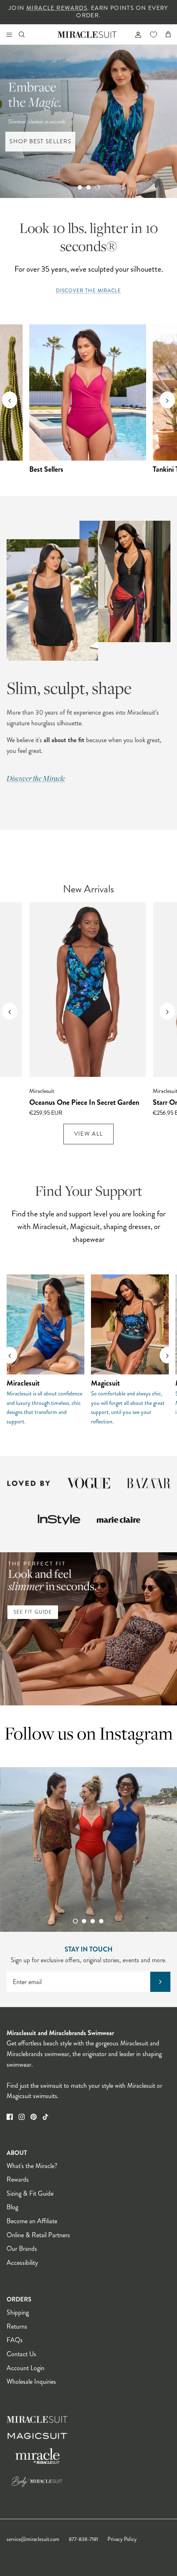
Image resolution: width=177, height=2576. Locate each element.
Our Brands (22, 2249)
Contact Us (21, 2354)
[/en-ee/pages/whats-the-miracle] (88, 591)
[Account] (135, 34)
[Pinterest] (34, 2117)
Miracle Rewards (57, 8)
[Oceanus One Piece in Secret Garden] (88, 990)
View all (88, 1134)
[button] (80, 187)
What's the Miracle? (32, 2166)
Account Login (26, 2368)
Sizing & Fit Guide (30, 2193)
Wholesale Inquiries (31, 2382)
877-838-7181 (83, 2539)
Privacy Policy (122, 2539)
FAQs (15, 2340)
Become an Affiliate (32, 2221)
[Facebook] (10, 2117)
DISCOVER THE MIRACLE (89, 291)
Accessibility (22, 2263)
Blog (12, 2207)
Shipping (18, 2312)
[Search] (27, 34)
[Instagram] (22, 2117)
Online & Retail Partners (38, 2235)
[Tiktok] (45, 2117)
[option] (88, 121)
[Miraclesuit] (87, 34)
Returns (17, 2326)
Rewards (18, 2179)
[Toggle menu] (9, 34)
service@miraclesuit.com (33, 2539)
